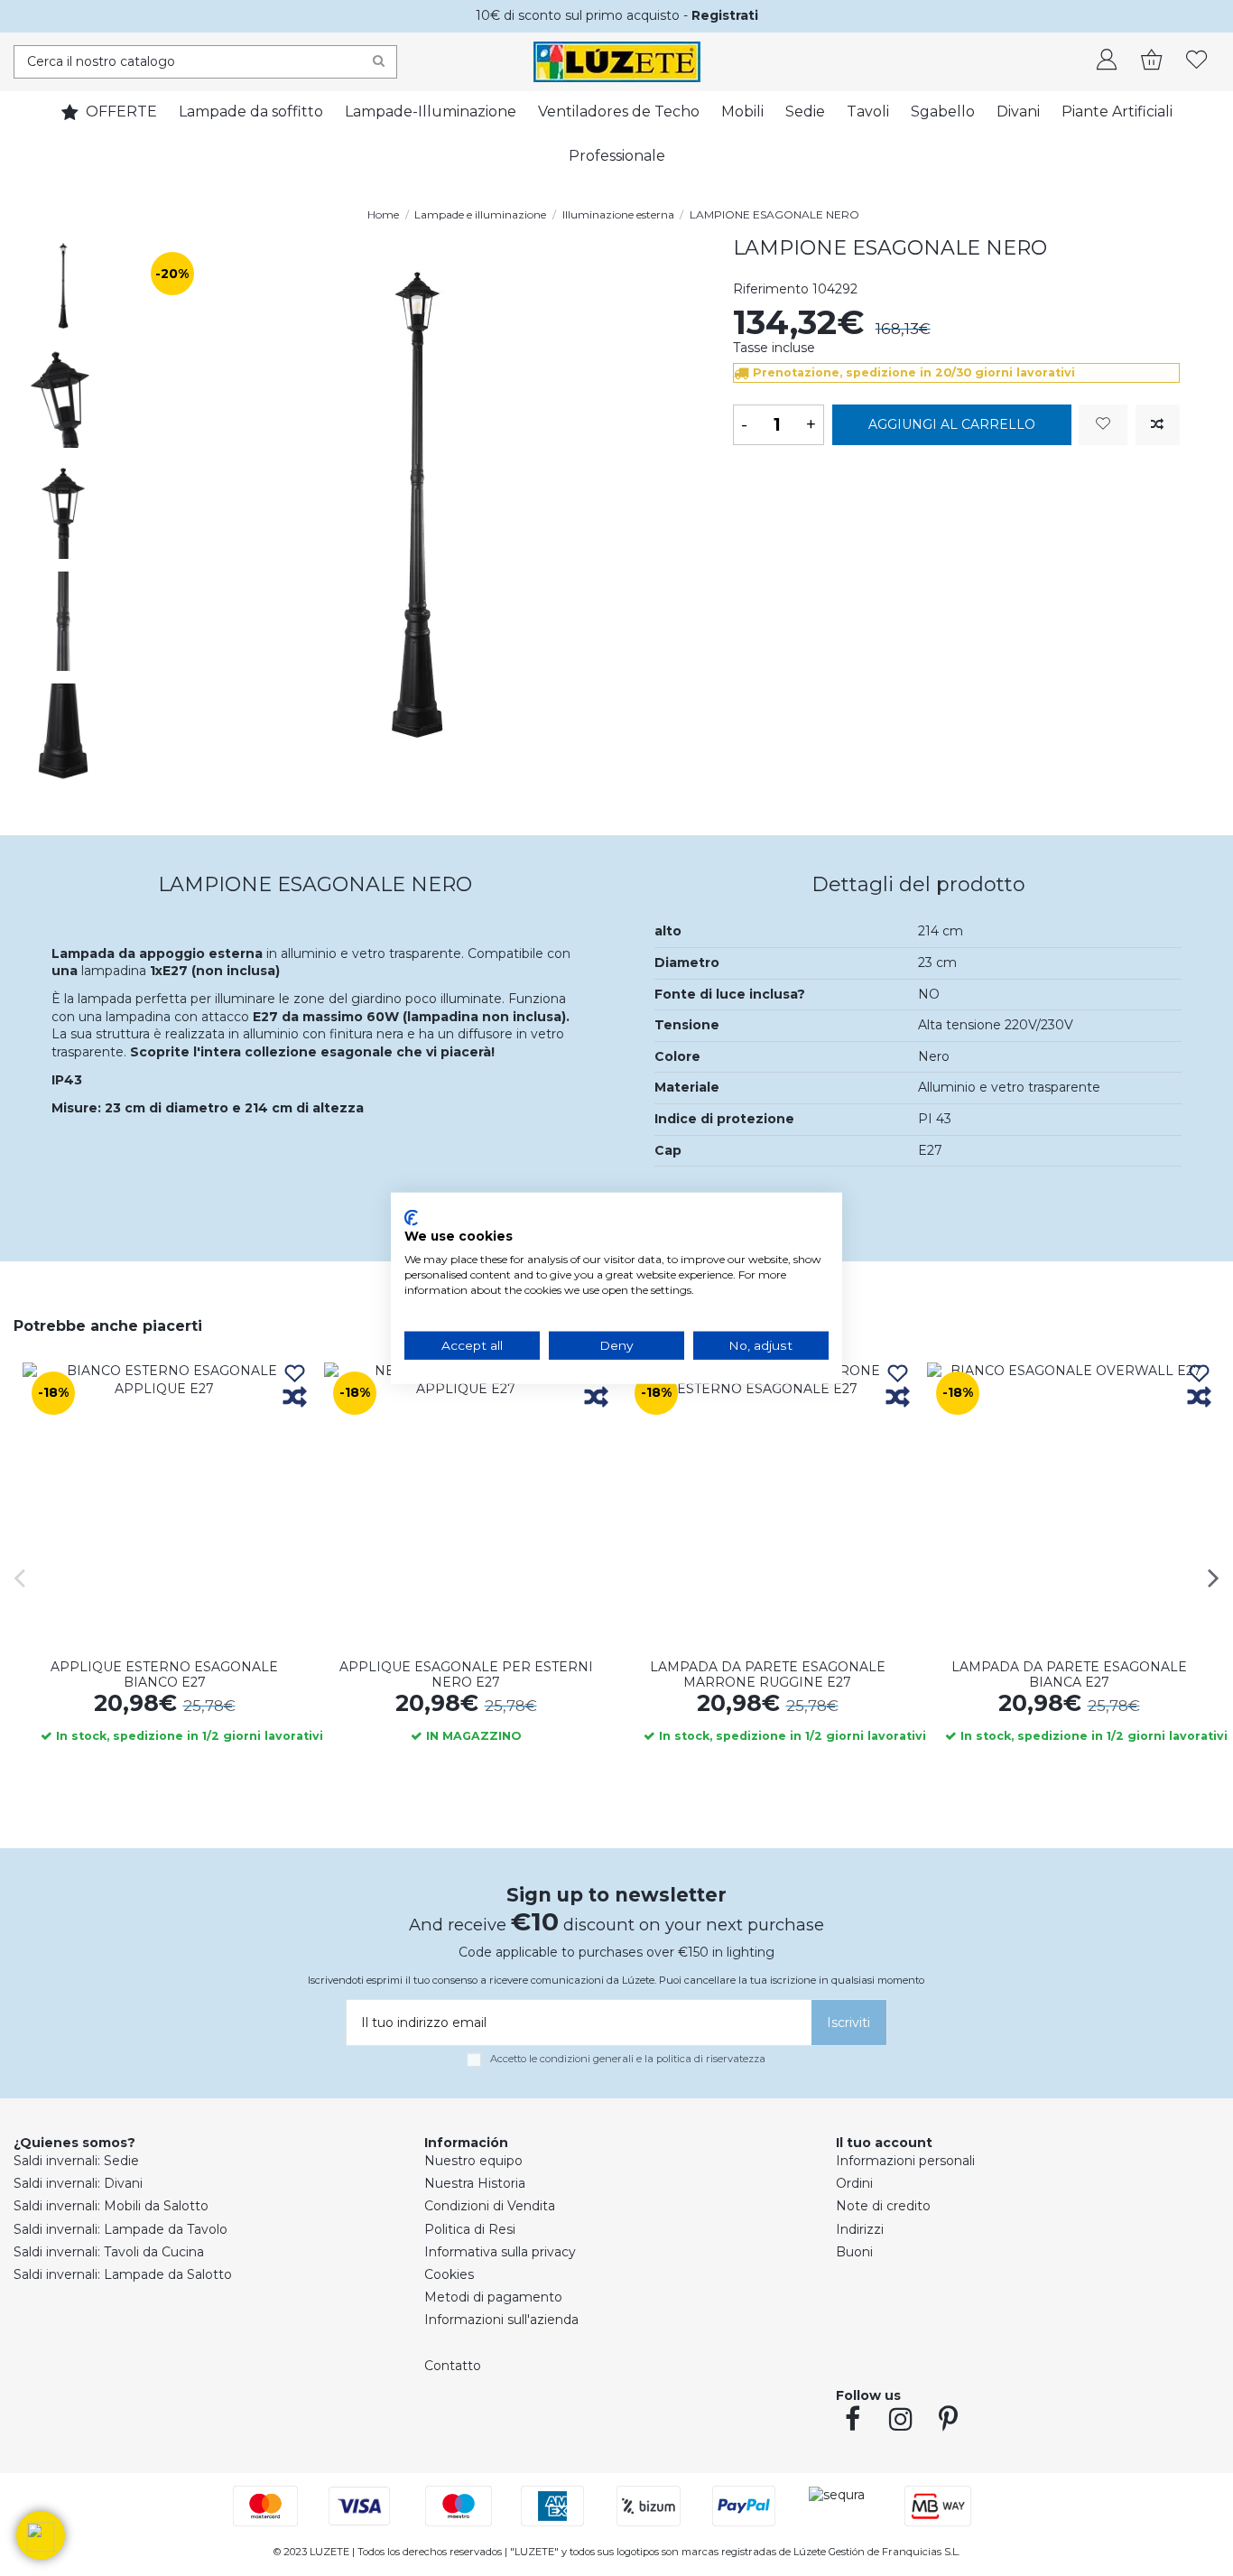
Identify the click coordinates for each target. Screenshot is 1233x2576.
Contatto (453, 2366)
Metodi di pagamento (493, 2297)
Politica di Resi (470, 2229)
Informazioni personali (905, 2161)
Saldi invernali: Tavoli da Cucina (109, 2252)
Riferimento (771, 289)
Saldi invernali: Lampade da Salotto (123, 2274)
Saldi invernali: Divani (78, 2183)
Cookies (449, 2274)
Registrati (725, 15)
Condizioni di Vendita (490, 2206)
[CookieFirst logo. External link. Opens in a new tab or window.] (411, 1217)
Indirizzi (860, 2229)
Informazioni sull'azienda (501, 2320)
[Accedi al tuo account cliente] (1107, 61)
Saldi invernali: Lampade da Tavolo (121, 2229)
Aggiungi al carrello (952, 424)
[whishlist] (1197, 61)
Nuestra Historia (475, 2183)
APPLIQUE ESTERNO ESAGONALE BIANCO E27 (164, 1674)
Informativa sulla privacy (500, 2252)
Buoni (854, 2252)
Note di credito (883, 2206)
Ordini (854, 2183)
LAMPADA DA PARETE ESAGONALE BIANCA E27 (1069, 1674)
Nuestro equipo (473, 2161)
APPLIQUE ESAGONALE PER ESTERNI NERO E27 (466, 1674)
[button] (41, 2535)
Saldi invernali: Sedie (76, 2161)
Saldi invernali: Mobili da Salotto (111, 2206)
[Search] (379, 62)
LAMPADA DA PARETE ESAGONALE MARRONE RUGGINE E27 (768, 1674)
